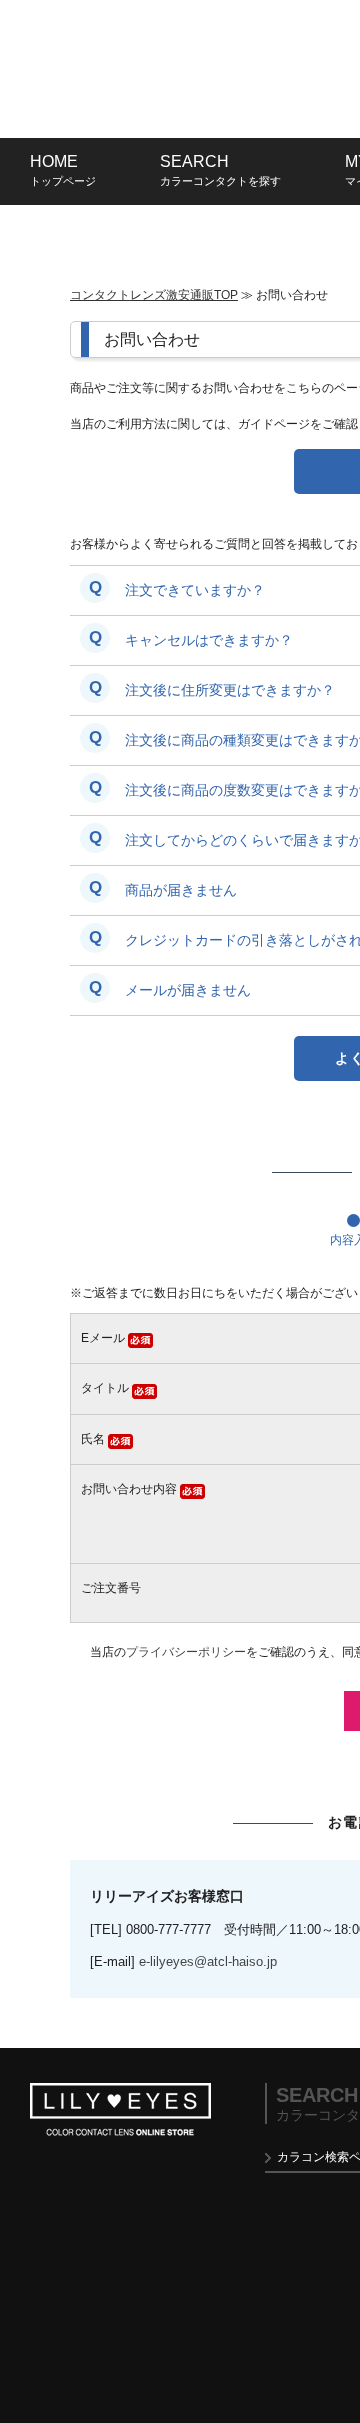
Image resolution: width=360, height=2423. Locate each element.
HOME (63, 170)
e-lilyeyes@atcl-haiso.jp (208, 1961)
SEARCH (220, 170)
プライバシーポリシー (186, 1652)
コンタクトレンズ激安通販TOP (154, 295)
